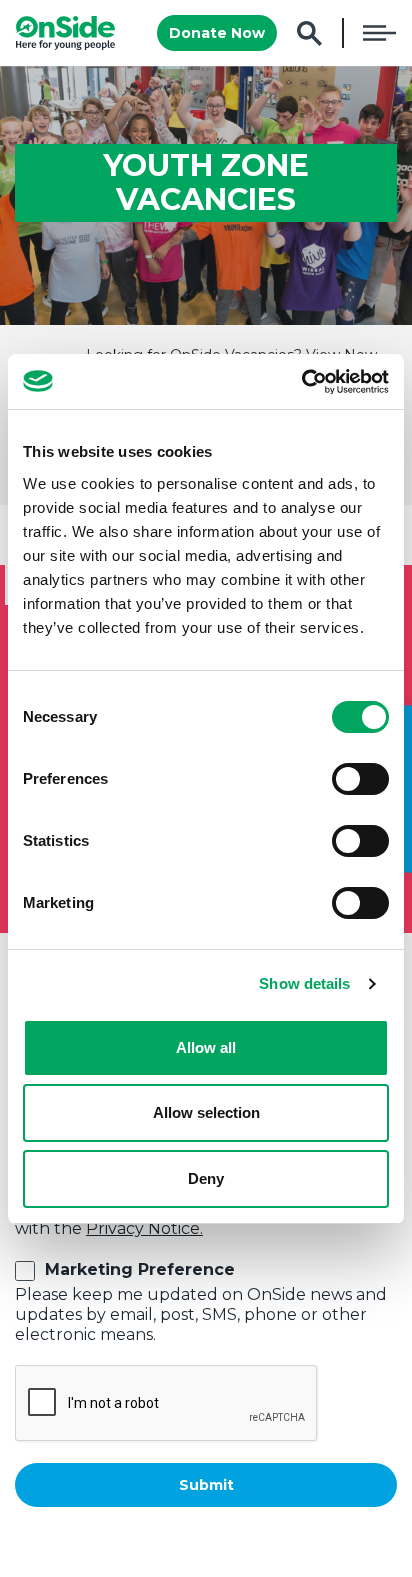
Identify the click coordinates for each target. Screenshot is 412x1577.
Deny (206, 1178)
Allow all (206, 1047)
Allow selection (206, 1112)
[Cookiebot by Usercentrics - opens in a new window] (301, 382)
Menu (379, 33)
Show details (304, 983)
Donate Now (217, 33)
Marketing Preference (140, 1269)
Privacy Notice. (144, 1228)
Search (309, 33)
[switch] (360, 779)
